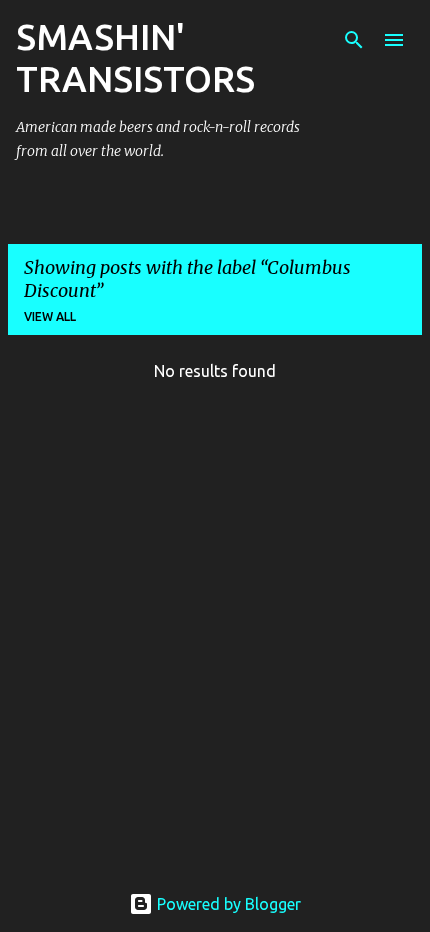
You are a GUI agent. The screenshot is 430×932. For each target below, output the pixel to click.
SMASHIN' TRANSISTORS (135, 57)
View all (50, 316)
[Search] (354, 40)
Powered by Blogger (227, 904)
